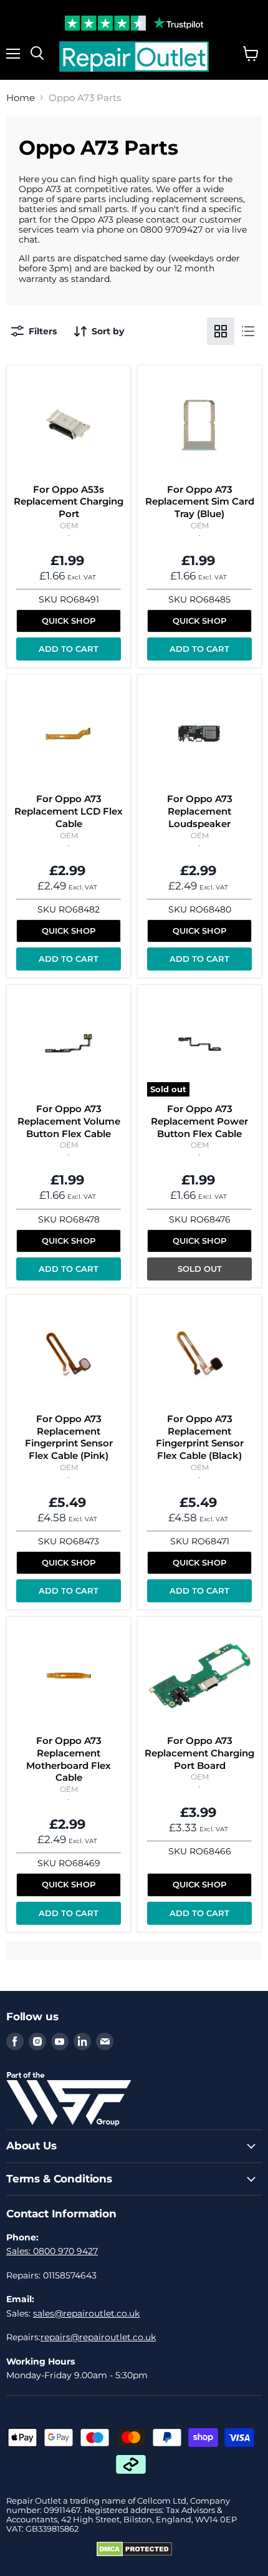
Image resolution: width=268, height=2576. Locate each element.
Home (21, 98)
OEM (69, 525)
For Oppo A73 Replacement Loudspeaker (200, 811)
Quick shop (69, 621)
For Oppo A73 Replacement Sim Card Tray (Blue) (200, 501)
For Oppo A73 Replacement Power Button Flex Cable (199, 1121)
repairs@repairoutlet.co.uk (98, 2337)
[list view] (248, 331)
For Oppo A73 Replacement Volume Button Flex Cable (69, 1121)
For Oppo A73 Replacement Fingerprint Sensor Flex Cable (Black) (200, 1437)
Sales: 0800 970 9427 (52, 2251)
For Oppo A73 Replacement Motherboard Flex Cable (69, 1759)
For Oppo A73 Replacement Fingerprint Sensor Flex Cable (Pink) (69, 1437)
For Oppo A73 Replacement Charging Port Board (199, 1753)
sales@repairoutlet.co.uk (86, 2313)
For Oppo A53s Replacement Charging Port (69, 501)
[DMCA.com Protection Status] (134, 2554)
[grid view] (221, 331)
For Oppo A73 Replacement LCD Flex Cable (69, 811)
